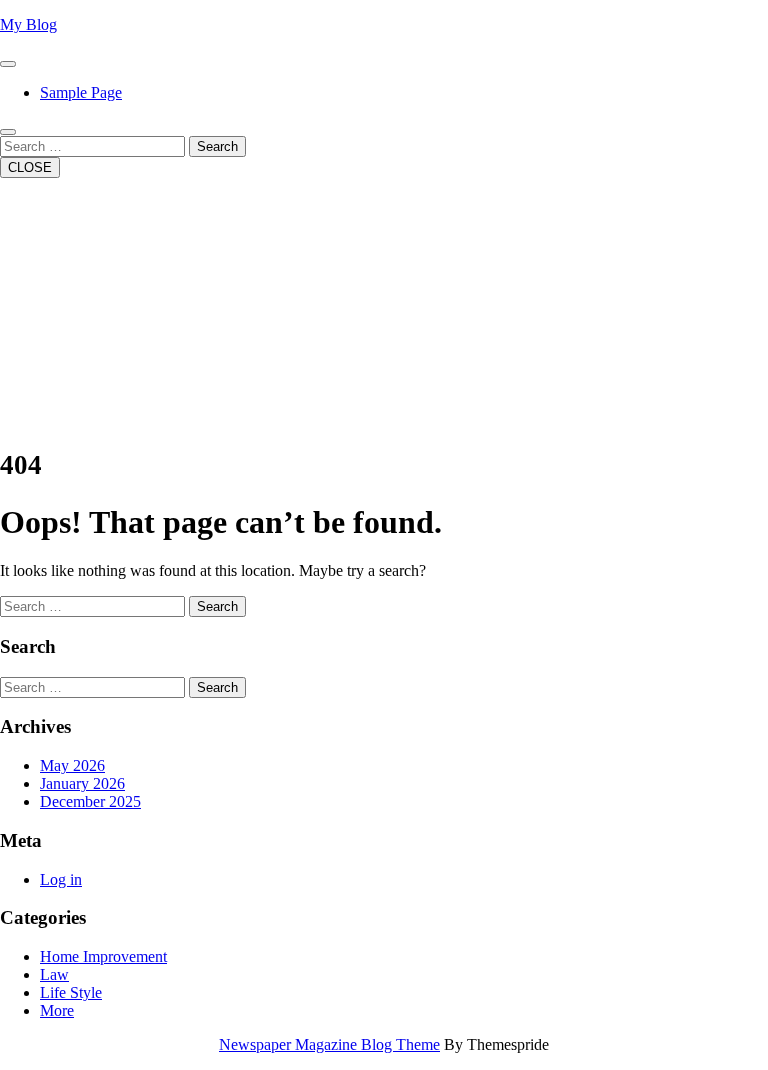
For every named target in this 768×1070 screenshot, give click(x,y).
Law (54, 974)
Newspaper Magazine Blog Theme (329, 1044)
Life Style (71, 992)
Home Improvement (103, 956)
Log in (61, 879)
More (57, 1010)
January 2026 (82, 783)
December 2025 (90, 801)
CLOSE (30, 167)
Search (217, 146)
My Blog (28, 24)
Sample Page (81, 92)
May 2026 (72, 765)
